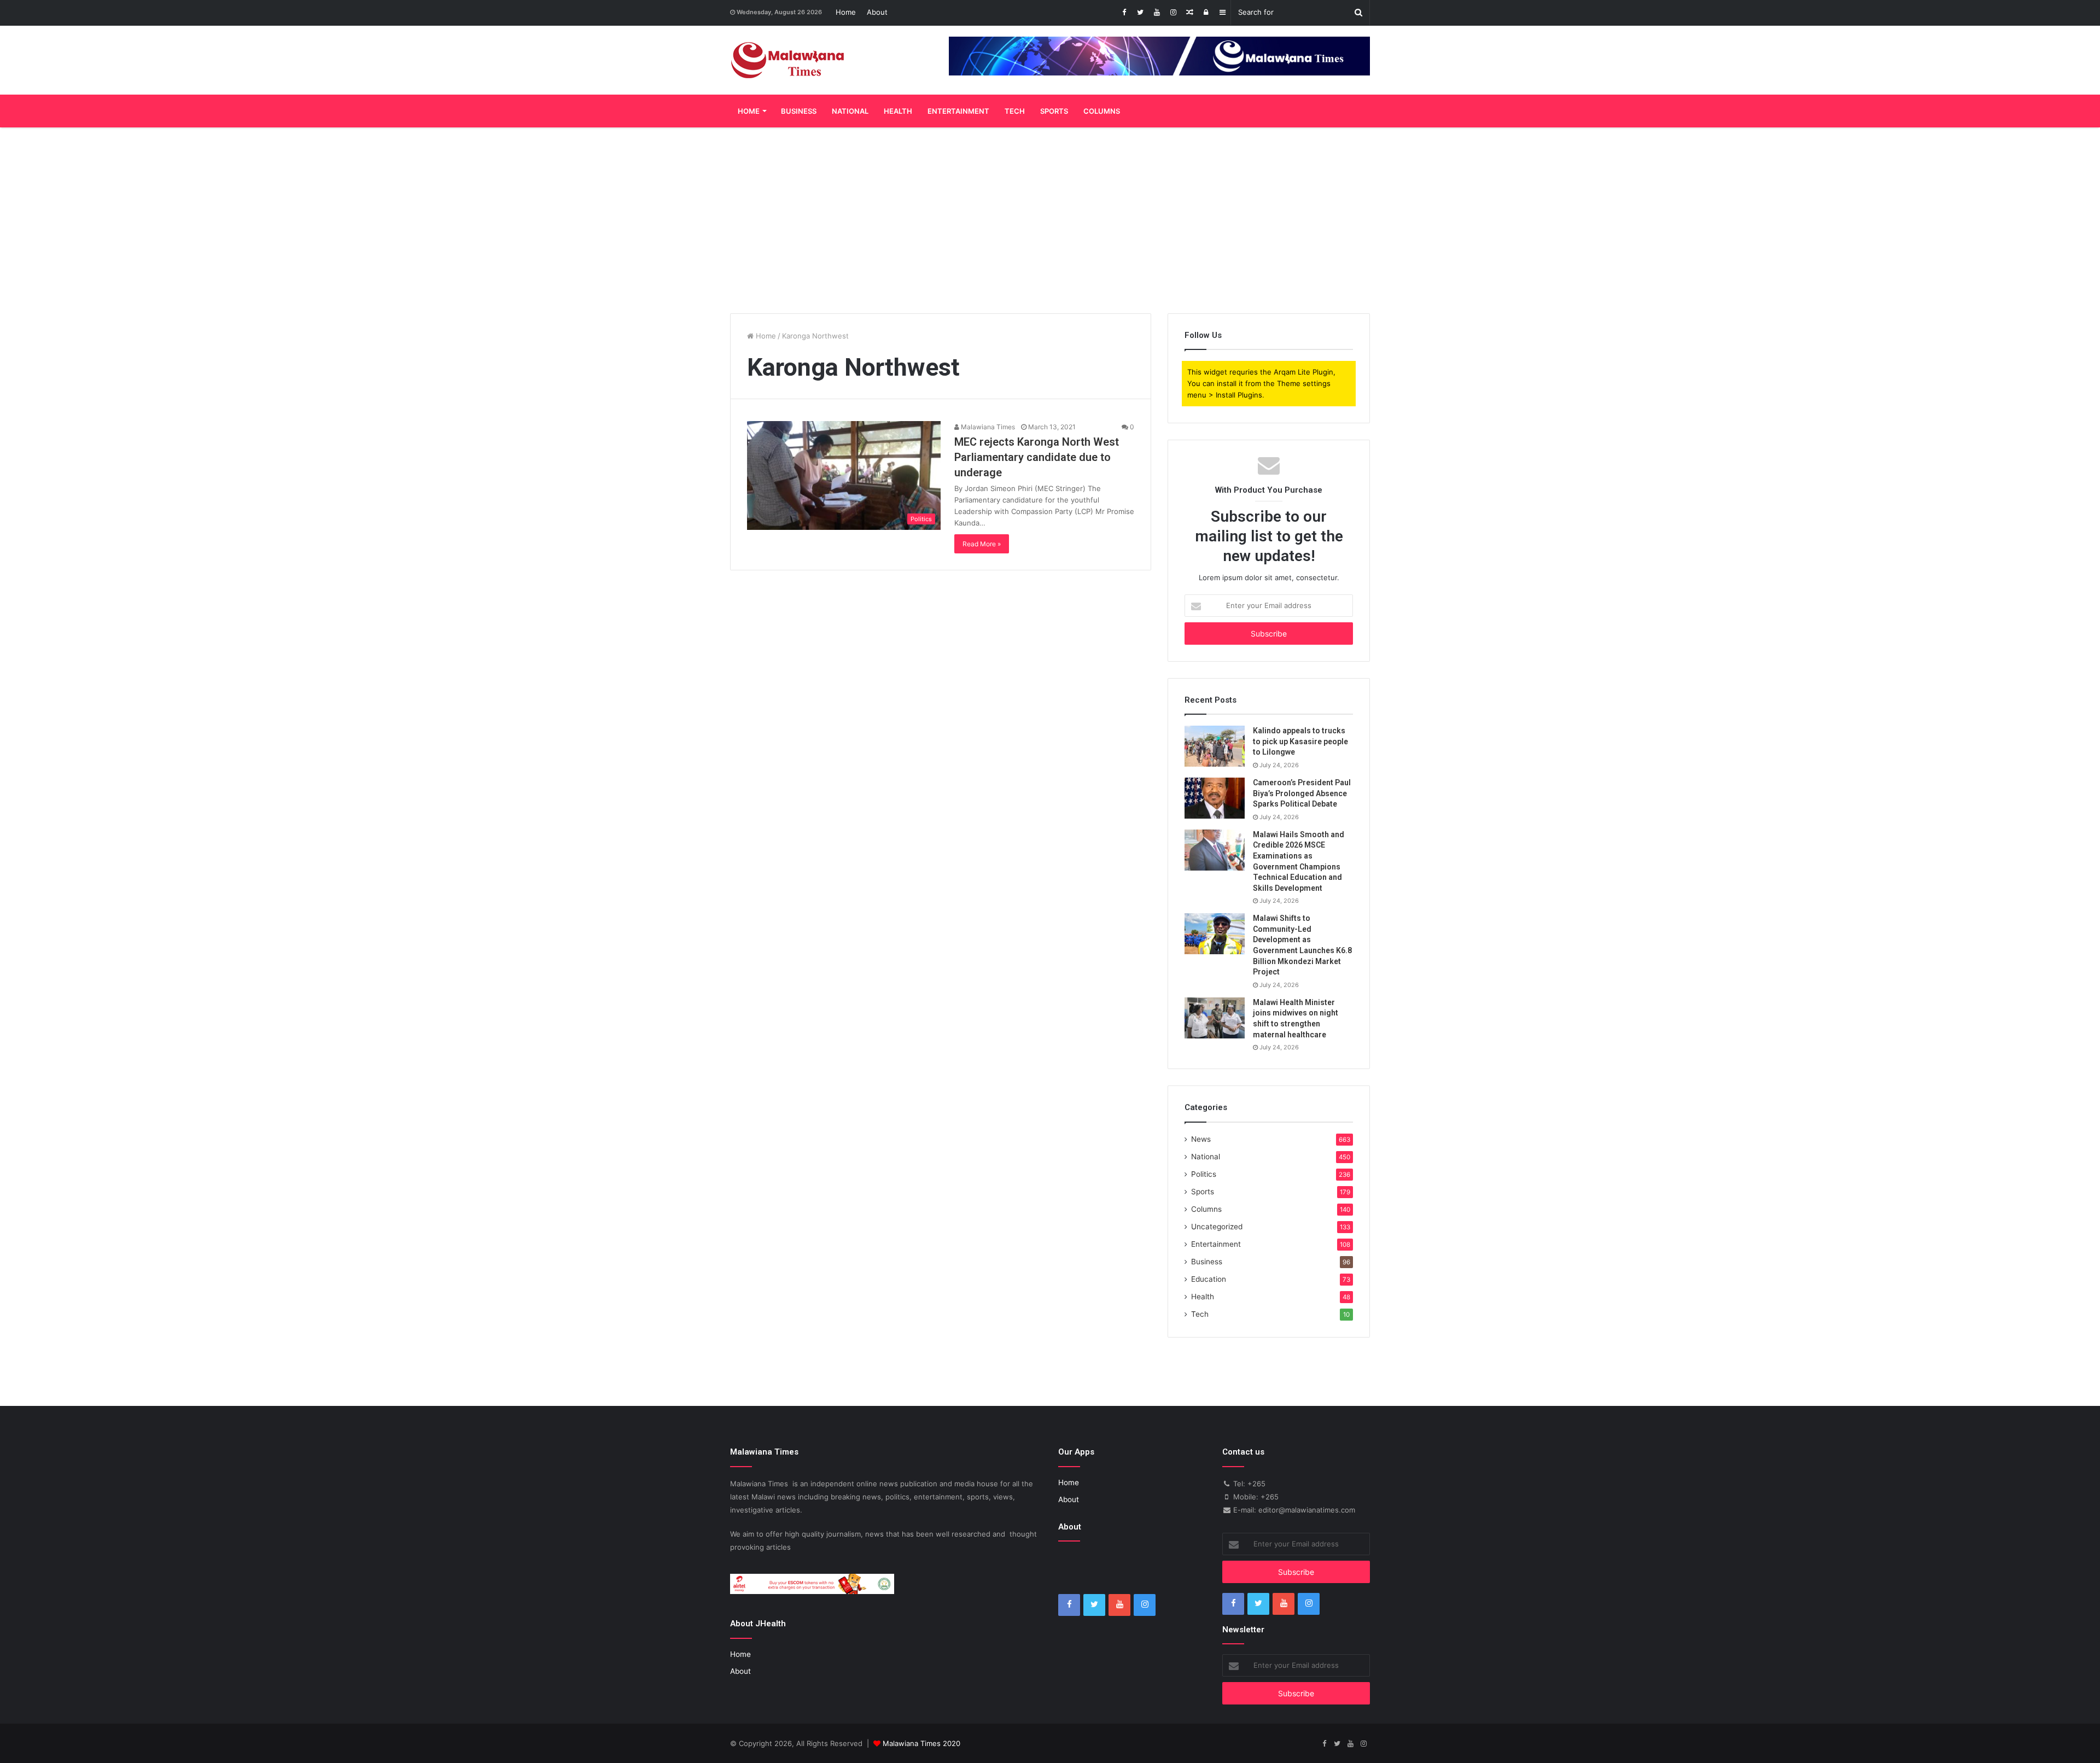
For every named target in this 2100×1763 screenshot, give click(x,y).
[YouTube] (1157, 13)
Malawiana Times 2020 (921, 1743)
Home (846, 12)
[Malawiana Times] (788, 60)
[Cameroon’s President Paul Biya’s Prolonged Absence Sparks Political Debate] (1215, 798)
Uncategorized (1217, 1227)
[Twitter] (1140, 13)
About (877, 12)
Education (1209, 1279)
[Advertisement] (1050, 220)
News (1201, 1139)
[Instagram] (1173, 13)
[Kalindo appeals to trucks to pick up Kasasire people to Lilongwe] (1215, 746)
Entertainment (958, 111)
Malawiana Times (987, 427)
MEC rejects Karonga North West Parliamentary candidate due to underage (1037, 457)
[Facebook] (1124, 13)
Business (799, 111)
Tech (1015, 111)
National (850, 111)
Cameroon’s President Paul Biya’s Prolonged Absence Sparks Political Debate (1302, 793)
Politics (1204, 1174)
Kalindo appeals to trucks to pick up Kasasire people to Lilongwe (1300, 741)
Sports (1054, 111)
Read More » (982, 544)
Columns (1102, 111)
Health (898, 111)
